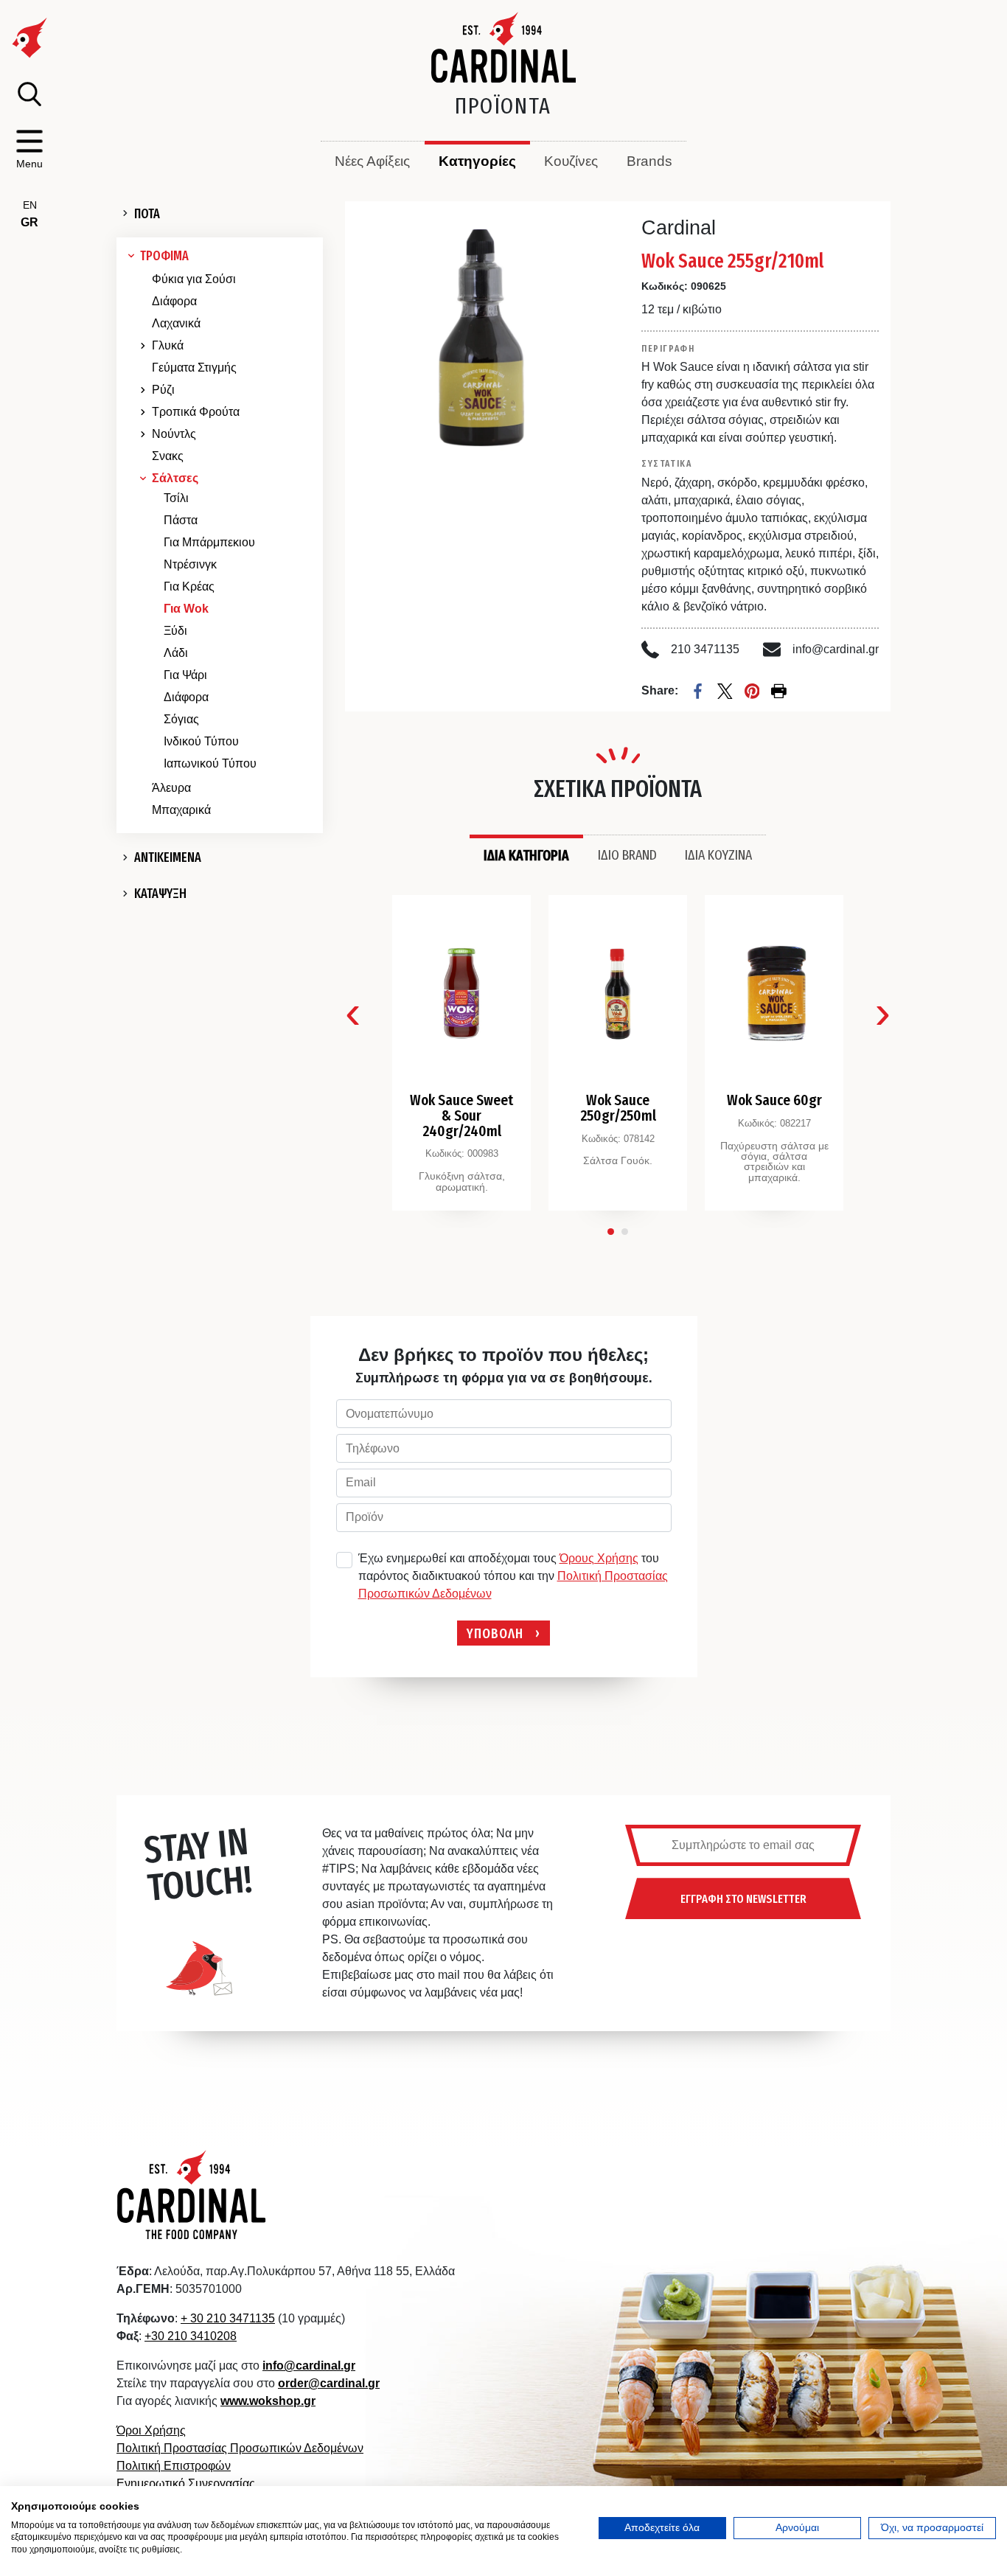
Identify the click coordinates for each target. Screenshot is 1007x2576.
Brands (649, 161)
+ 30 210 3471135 (228, 2318)
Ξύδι (175, 631)
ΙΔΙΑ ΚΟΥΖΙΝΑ (718, 854)
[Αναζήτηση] (29, 94)
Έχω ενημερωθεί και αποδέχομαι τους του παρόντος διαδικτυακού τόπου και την (513, 1576)
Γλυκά (168, 345)
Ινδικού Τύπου (201, 741)
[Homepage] (504, 47)
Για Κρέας (189, 586)
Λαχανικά (176, 323)
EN (30, 205)
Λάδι (176, 653)
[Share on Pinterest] (752, 691)
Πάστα (181, 520)
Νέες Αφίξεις (372, 161)
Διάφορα (174, 301)
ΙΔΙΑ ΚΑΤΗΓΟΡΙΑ (526, 855)
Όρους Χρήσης (599, 1558)
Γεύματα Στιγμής (194, 368)
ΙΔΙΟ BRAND (627, 854)
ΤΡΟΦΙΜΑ (164, 256)
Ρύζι (163, 390)
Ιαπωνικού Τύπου (210, 763)
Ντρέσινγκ (190, 564)
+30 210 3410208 (191, 2336)
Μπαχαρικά (181, 810)
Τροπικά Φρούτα (196, 412)
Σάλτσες (175, 478)
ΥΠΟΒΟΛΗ (495, 1633)
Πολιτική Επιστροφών (174, 2466)
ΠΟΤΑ (147, 214)
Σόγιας (181, 719)
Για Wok (186, 609)
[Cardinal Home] (192, 2194)
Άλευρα (171, 788)
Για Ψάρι (185, 675)
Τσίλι (176, 498)
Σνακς (168, 456)
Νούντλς (174, 434)
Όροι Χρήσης (151, 2430)
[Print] (779, 691)
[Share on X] (725, 691)
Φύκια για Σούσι (194, 279)
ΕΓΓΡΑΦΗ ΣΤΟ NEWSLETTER (743, 1898)
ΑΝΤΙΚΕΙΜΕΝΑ (168, 857)
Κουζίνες (571, 161)
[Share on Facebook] (698, 691)
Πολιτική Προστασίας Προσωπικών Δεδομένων (240, 2448)
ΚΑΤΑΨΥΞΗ (160, 894)
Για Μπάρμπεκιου (209, 542)
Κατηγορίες (477, 161)
